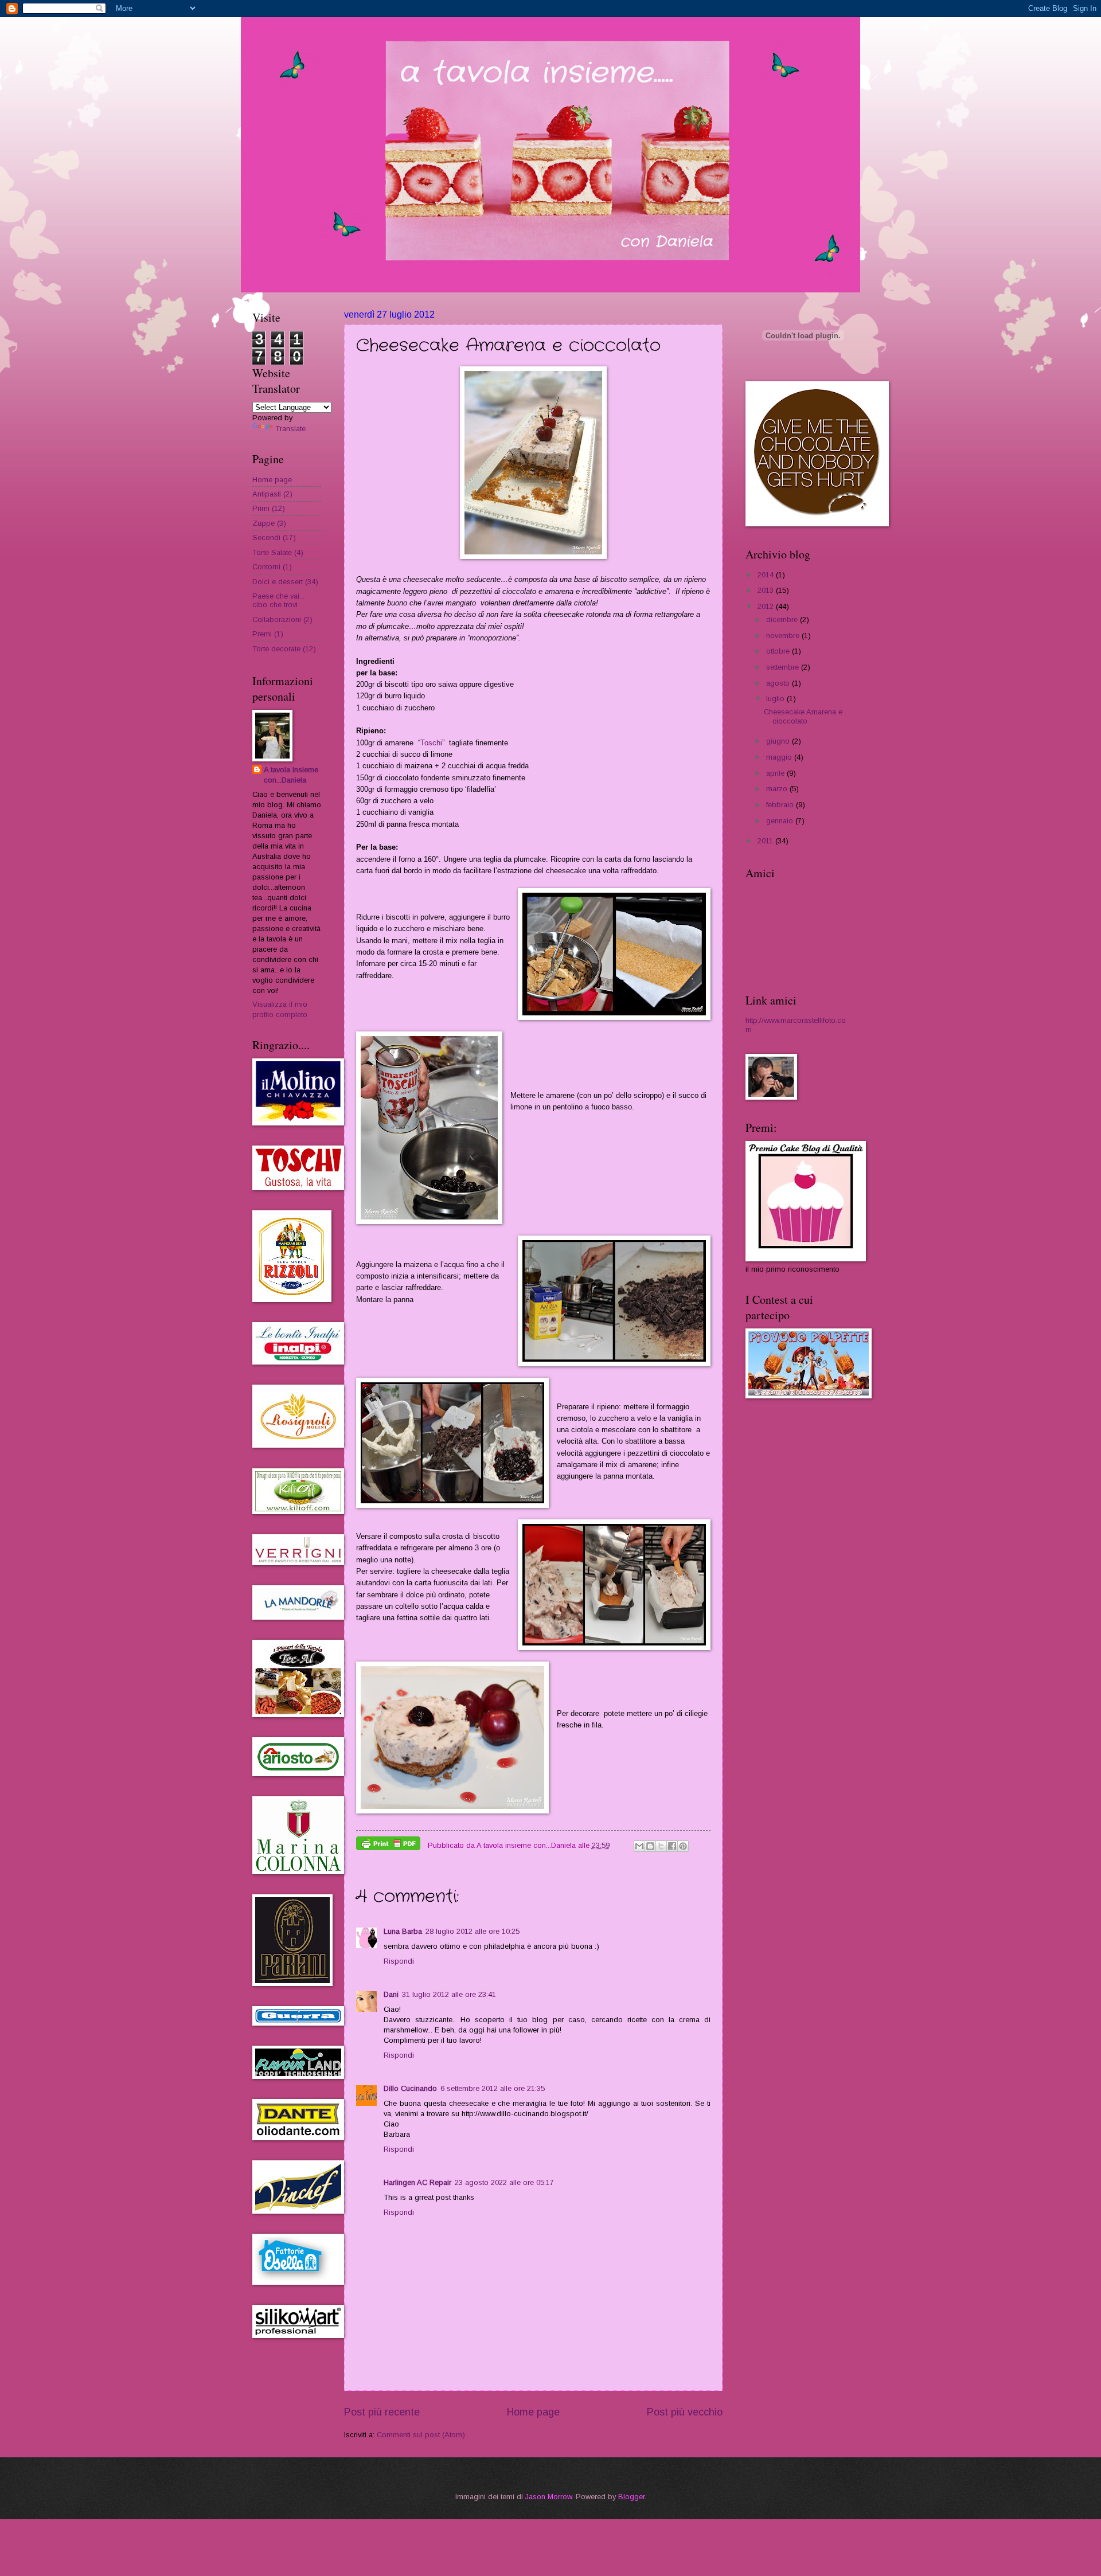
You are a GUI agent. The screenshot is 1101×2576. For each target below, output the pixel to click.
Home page (533, 2412)
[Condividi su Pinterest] (683, 1846)
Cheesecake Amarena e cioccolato (803, 716)
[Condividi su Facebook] (672, 1846)
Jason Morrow (548, 2497)
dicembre (783, 619)
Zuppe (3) (269, 523)
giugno (779, 741)
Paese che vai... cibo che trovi (278, 600)
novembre (784, 636)
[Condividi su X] (661, 1846)
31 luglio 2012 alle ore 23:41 (449, 1994)
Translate (290, 429)
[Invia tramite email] (639, 1846)
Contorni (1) (272, 567)
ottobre (779, 651)
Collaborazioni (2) (282, 619)
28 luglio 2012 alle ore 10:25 (473, 1931)
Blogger (631, 2497)
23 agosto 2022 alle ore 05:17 (504, 2182)
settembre (784, 667)
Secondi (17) (274, 538)
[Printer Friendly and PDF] (388, 1845)
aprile (776, 773)
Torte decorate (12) (284, 649)
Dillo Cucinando (410, 2088)
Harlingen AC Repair (417, 2182)
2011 (766, 841)
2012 (767, 606)
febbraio (781, 805)
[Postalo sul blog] (650, 1846)
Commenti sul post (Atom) (421, 2435)
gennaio (781, 821)
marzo (778, 789)
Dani (391, 1994)
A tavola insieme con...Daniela (291, 775)
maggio (780, 757)
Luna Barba (403, 1931)
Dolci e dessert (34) (285, 582)
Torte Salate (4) (278, 552)
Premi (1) (268, 634)
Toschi (431, 743)
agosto (779, 683)
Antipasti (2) (272, 494)
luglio (776, 699)
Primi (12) (269, 508)
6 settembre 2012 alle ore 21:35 (493, 2088)
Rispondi (399, 1961)
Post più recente (382, 2412)
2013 (767, 590)
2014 (767, 575)
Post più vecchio (685, 2412)
